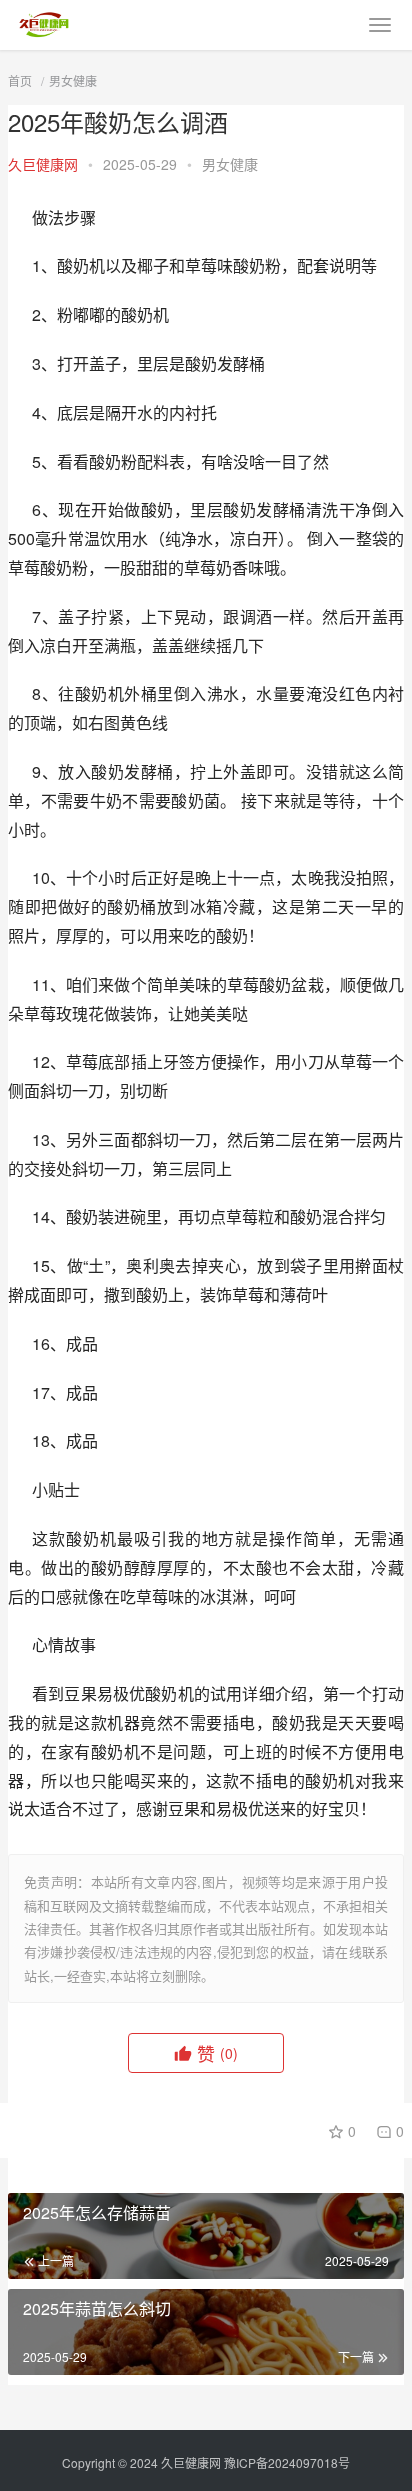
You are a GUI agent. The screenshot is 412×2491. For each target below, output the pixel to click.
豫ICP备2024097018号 (287, 2462)
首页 (20, 80)
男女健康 (73, 80)
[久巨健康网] (43, 19)
